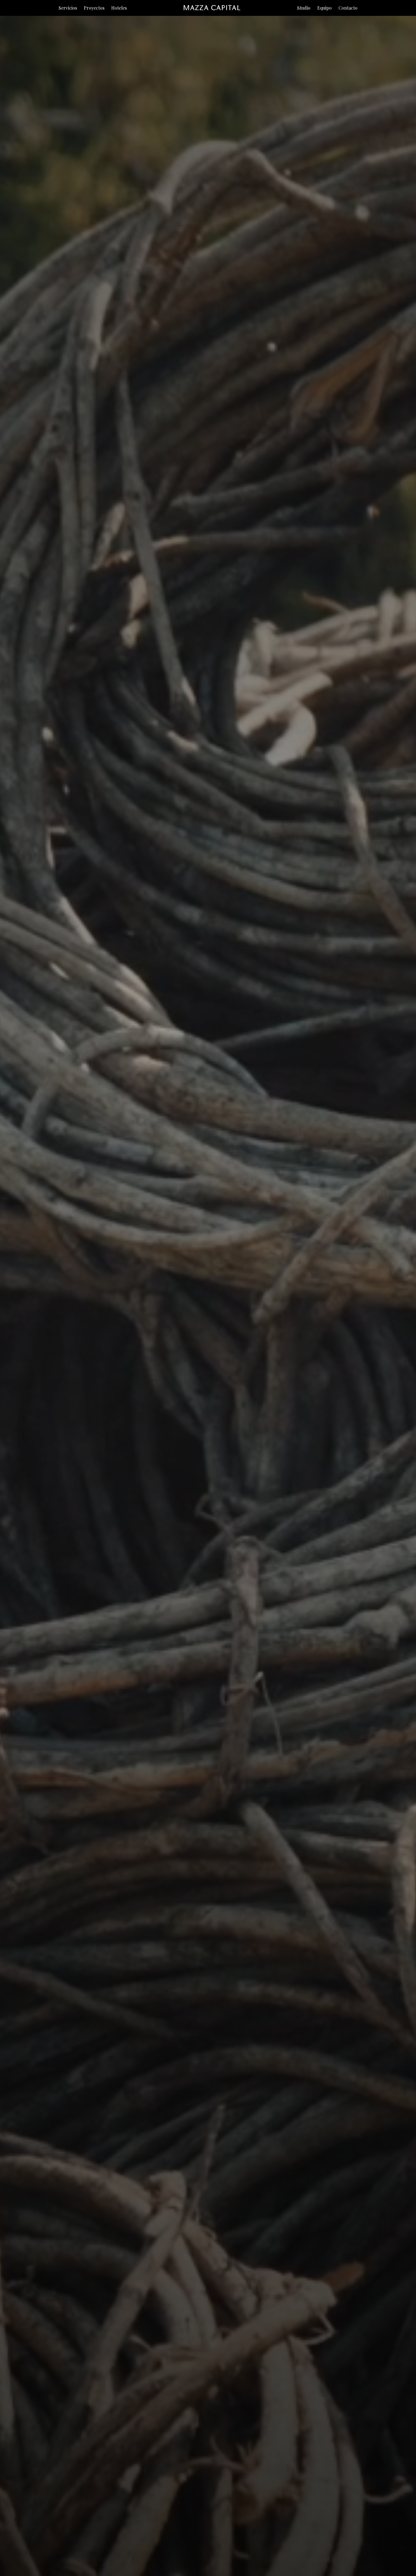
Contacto (348, 8)
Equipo (324, 8)
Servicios (68, 8)
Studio (304, 8)
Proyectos (94, 8)
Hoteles (119, 8)
